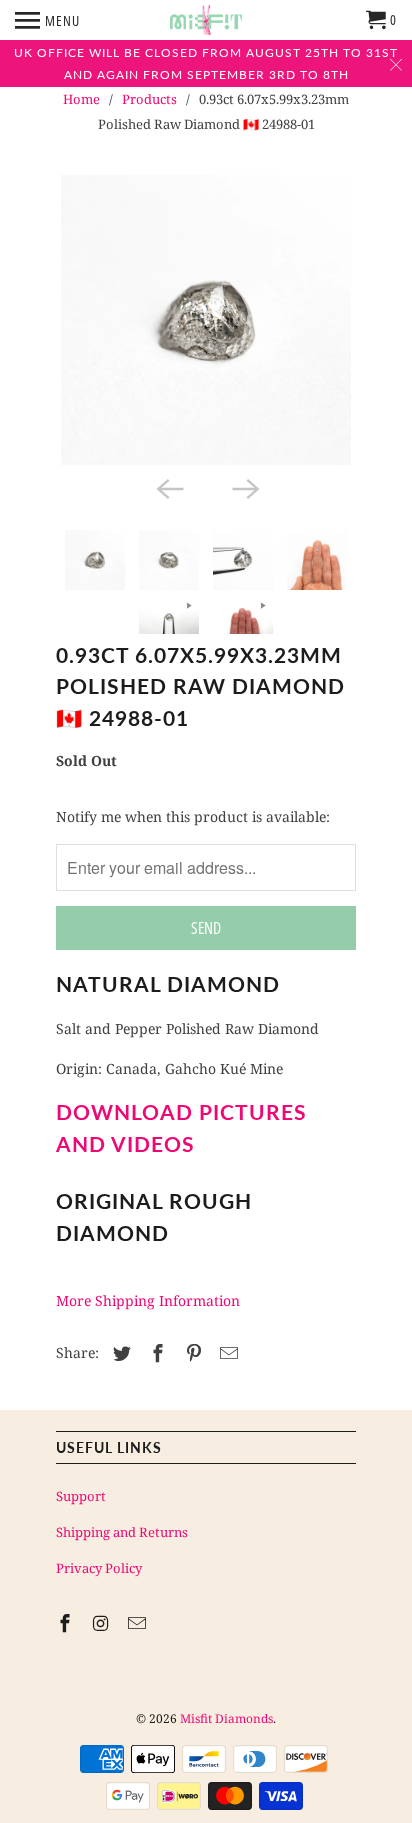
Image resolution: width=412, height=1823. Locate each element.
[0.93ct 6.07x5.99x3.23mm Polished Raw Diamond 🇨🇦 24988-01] (206, 320)
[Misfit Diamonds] (206, 20)
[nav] (47, 20)
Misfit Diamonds (226, 1718)
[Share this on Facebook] (155, 1353)
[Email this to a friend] (226, 1353)
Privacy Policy (99, 1568)
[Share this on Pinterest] (191, 1353)
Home (81, 99)
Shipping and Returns (122, 1532)
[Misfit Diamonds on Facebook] (67, 1623)
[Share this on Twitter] (119, 1353)
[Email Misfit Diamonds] (139, 1623)
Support (81, 1496)
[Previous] (168, 487)
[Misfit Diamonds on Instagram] (103, 1623)
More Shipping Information (148, 1300)
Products (149, 99)
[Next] (244, 487)
